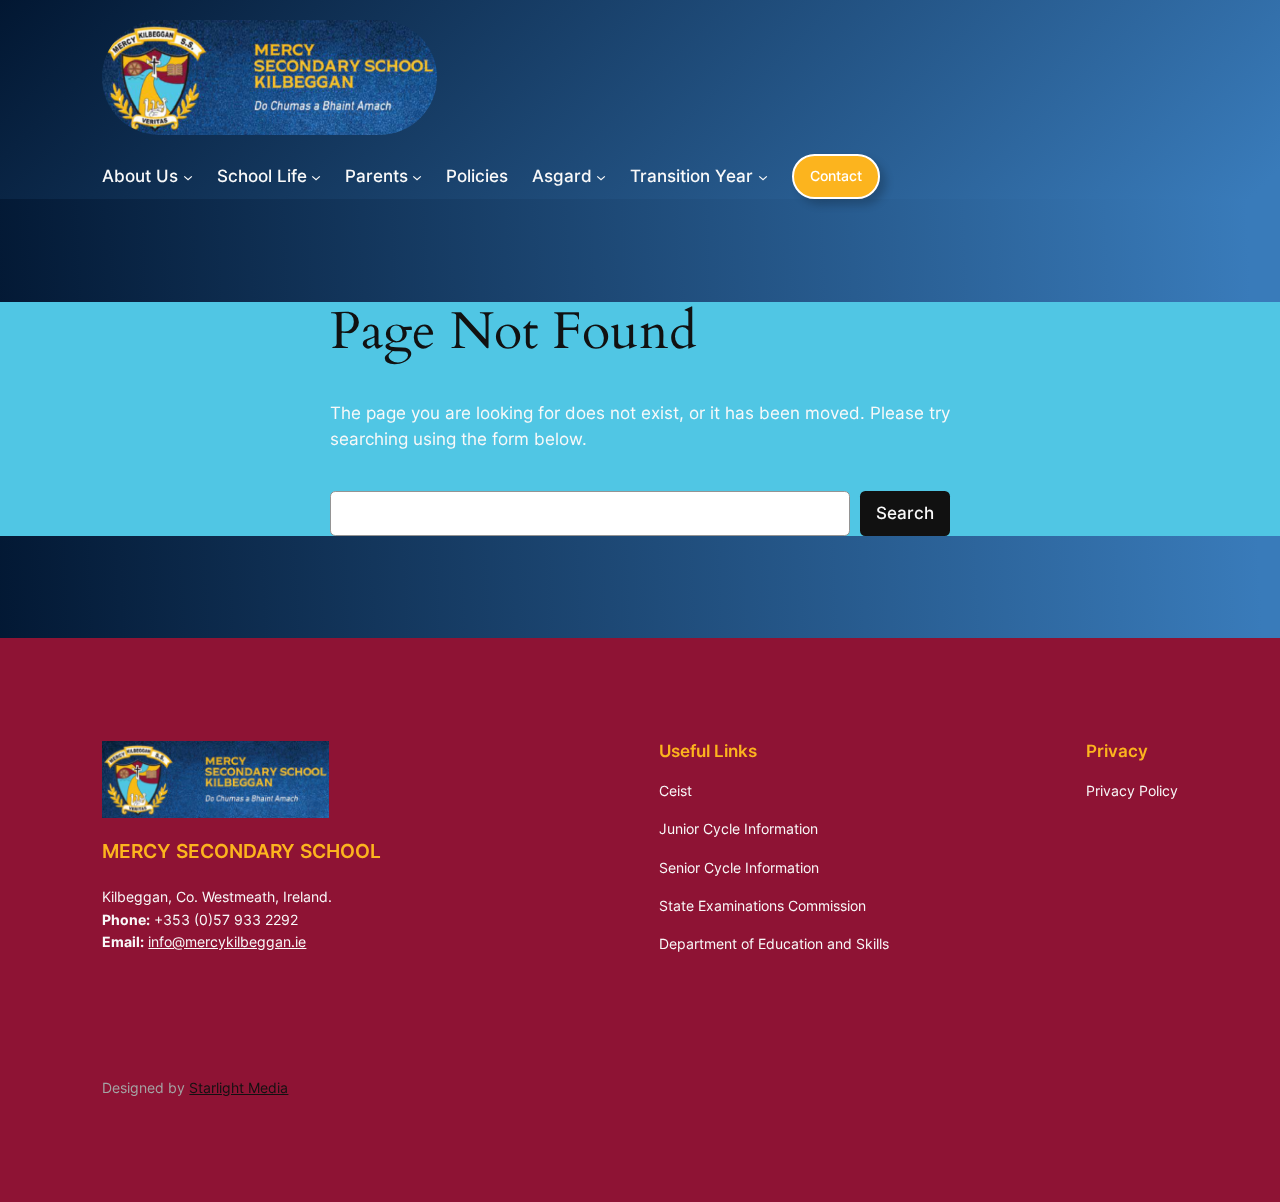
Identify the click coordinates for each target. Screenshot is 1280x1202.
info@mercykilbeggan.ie (227, 941)
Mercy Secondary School (241, 851)
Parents (376, 176)
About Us (140, 176)
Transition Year (691, 176)
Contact (836, 175)
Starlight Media (238, 1087)
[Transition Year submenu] (763, 176)
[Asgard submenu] (601, 176)
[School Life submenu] (316, 176)
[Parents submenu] (417, 176)
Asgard (562, 176)
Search (905, 513)
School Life (262, 176)
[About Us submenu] (188, 176)
